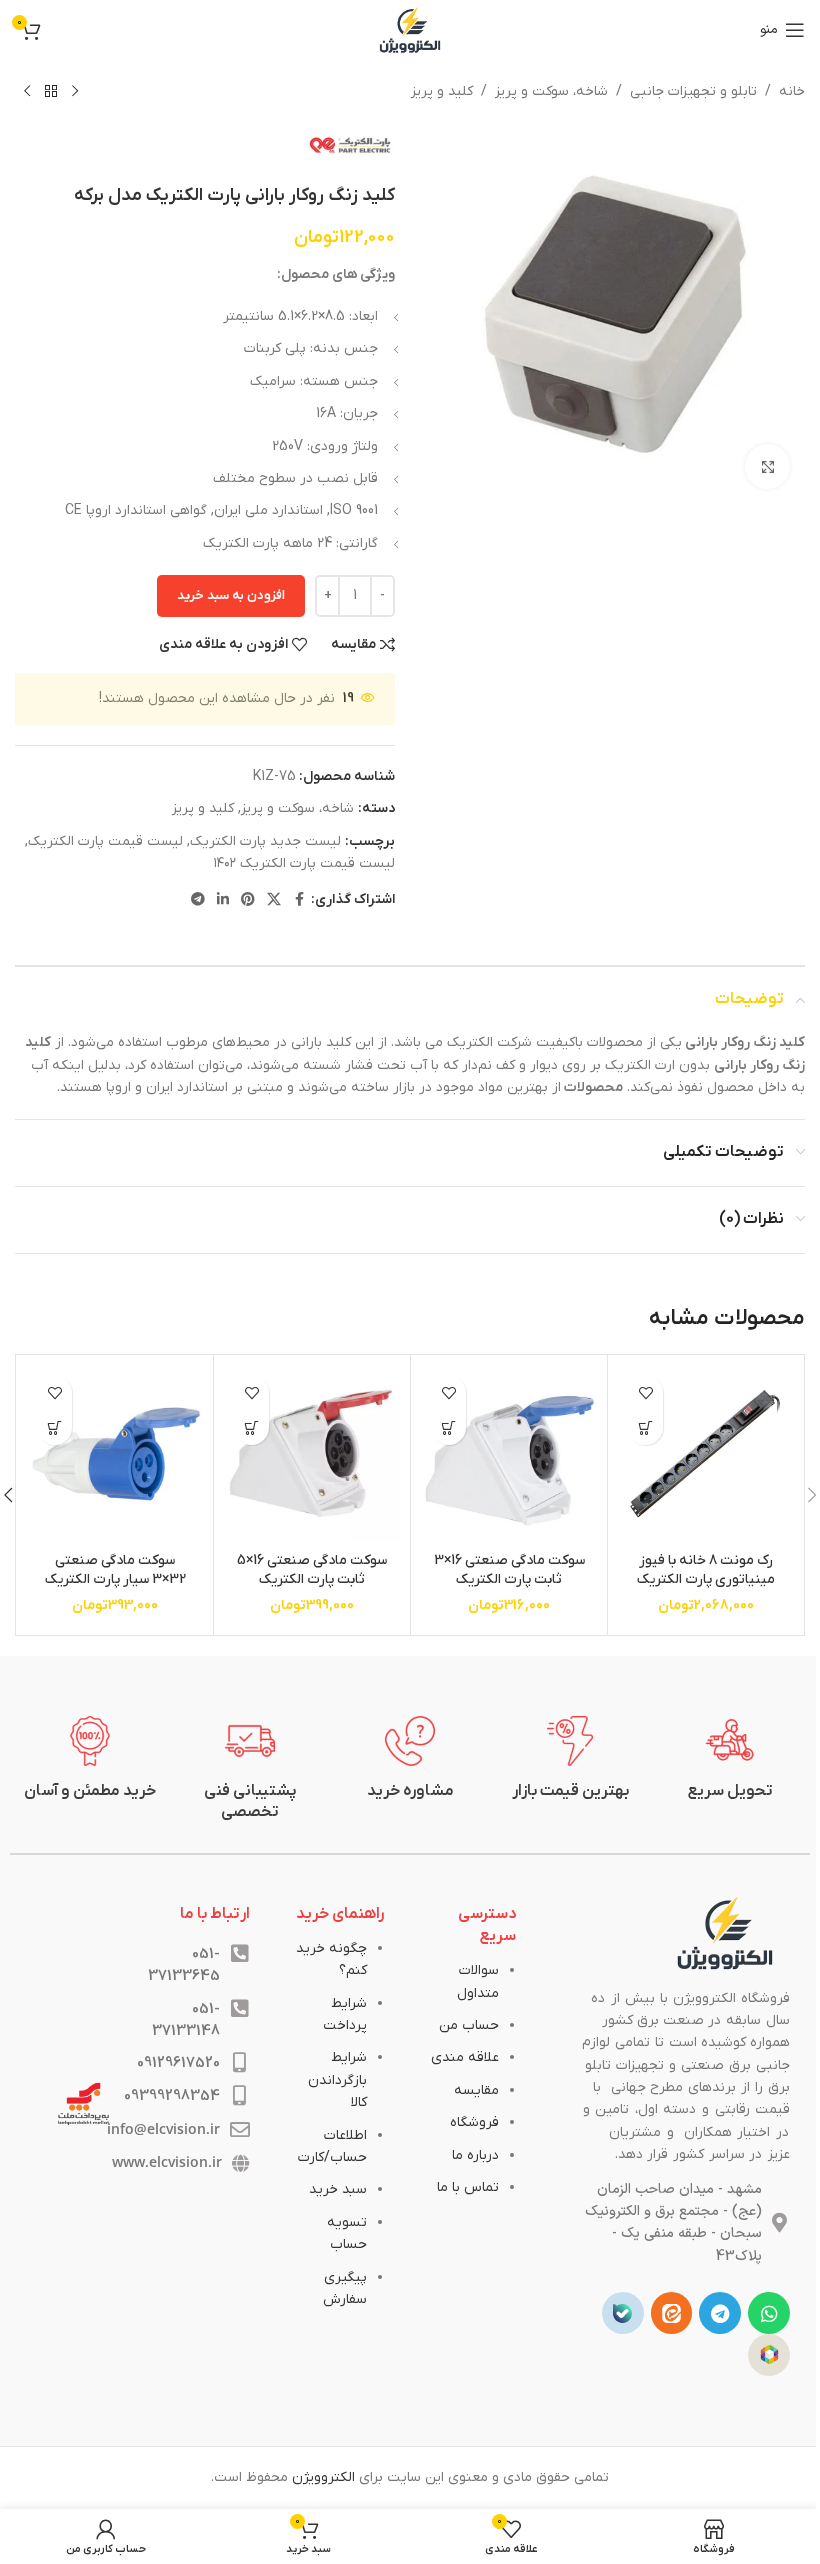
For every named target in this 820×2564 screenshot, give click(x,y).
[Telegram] (720, 2313)
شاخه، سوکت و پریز (551, 91)
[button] (645, 1427)
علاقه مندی (465, 2057)
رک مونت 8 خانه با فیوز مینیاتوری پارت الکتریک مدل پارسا (706, 1580)
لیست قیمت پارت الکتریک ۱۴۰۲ (304, 863)
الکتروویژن (323, 2477)
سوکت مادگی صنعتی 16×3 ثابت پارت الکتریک (509, 1570)
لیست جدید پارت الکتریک (265, 841)
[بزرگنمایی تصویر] (767, 466)
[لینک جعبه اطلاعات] (730, 1759)
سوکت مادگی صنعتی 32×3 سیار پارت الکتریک (115, 1570)
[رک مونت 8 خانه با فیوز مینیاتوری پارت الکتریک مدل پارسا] (706, 1453)
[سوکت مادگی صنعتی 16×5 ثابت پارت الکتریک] (312, 1453)
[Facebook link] (299, 900)
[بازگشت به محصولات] (51, 92)
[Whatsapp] (769, 2313)
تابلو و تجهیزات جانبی (693, 91)
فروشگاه (474, 2122)
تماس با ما (468, 2187)
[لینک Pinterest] (248, 900)
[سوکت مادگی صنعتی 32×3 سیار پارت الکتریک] (115, 1453)
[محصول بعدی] (27, 92)
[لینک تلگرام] (198, 900)
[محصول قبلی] (75, 92)
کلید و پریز (442, 91)
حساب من (469, 2025)
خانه (792, 91)
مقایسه (476, 2090)
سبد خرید (338, 2189)
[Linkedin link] (223, 900)
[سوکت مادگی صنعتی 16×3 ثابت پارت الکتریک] (509, 1453)
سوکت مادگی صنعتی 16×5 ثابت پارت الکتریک (312, 1570)
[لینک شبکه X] (274, 900)
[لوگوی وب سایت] (410, 29)
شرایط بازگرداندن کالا (337, 2080)
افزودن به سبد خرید (231, 595)
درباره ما (475, 2155)
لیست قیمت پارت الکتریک (105, 841)
